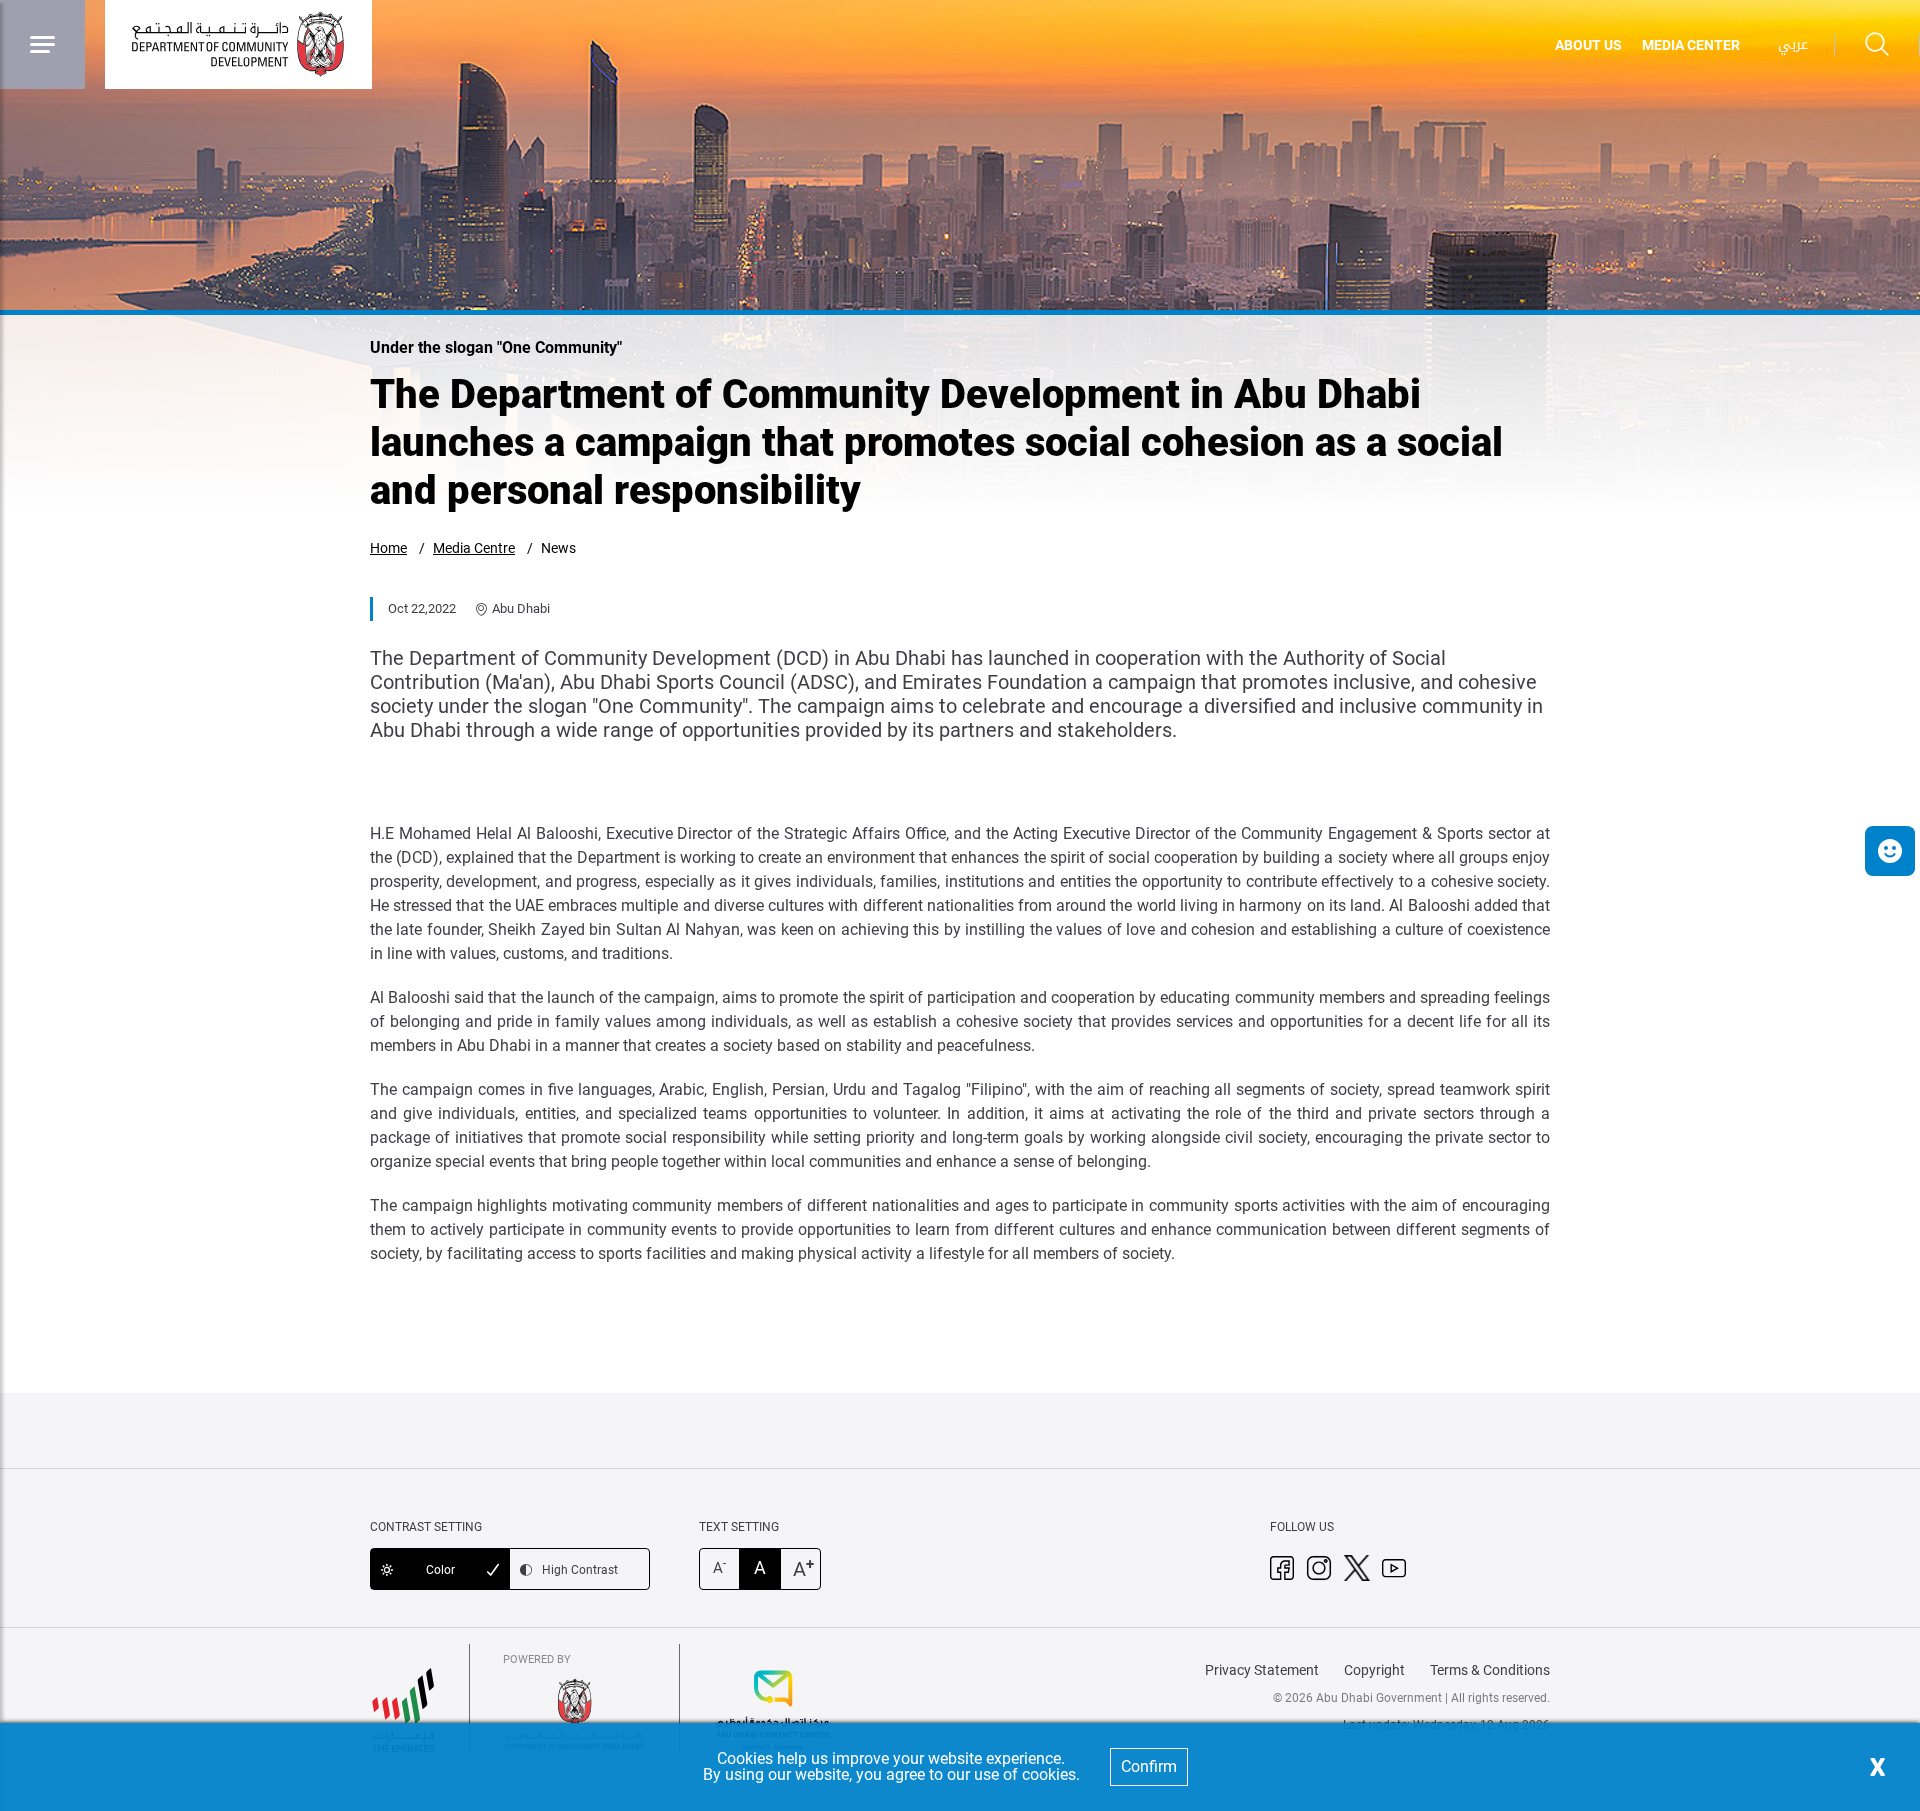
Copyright (1374, 1670)
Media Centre (474, 548)
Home (388, 548)
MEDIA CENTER (1691, 45)
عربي (1793, 44)
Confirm (1149, 1766)
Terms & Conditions (1490, 1670)
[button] (1890, 851)
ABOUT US (1588, 45)
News (558, 548)
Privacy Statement (1262, 1670)
